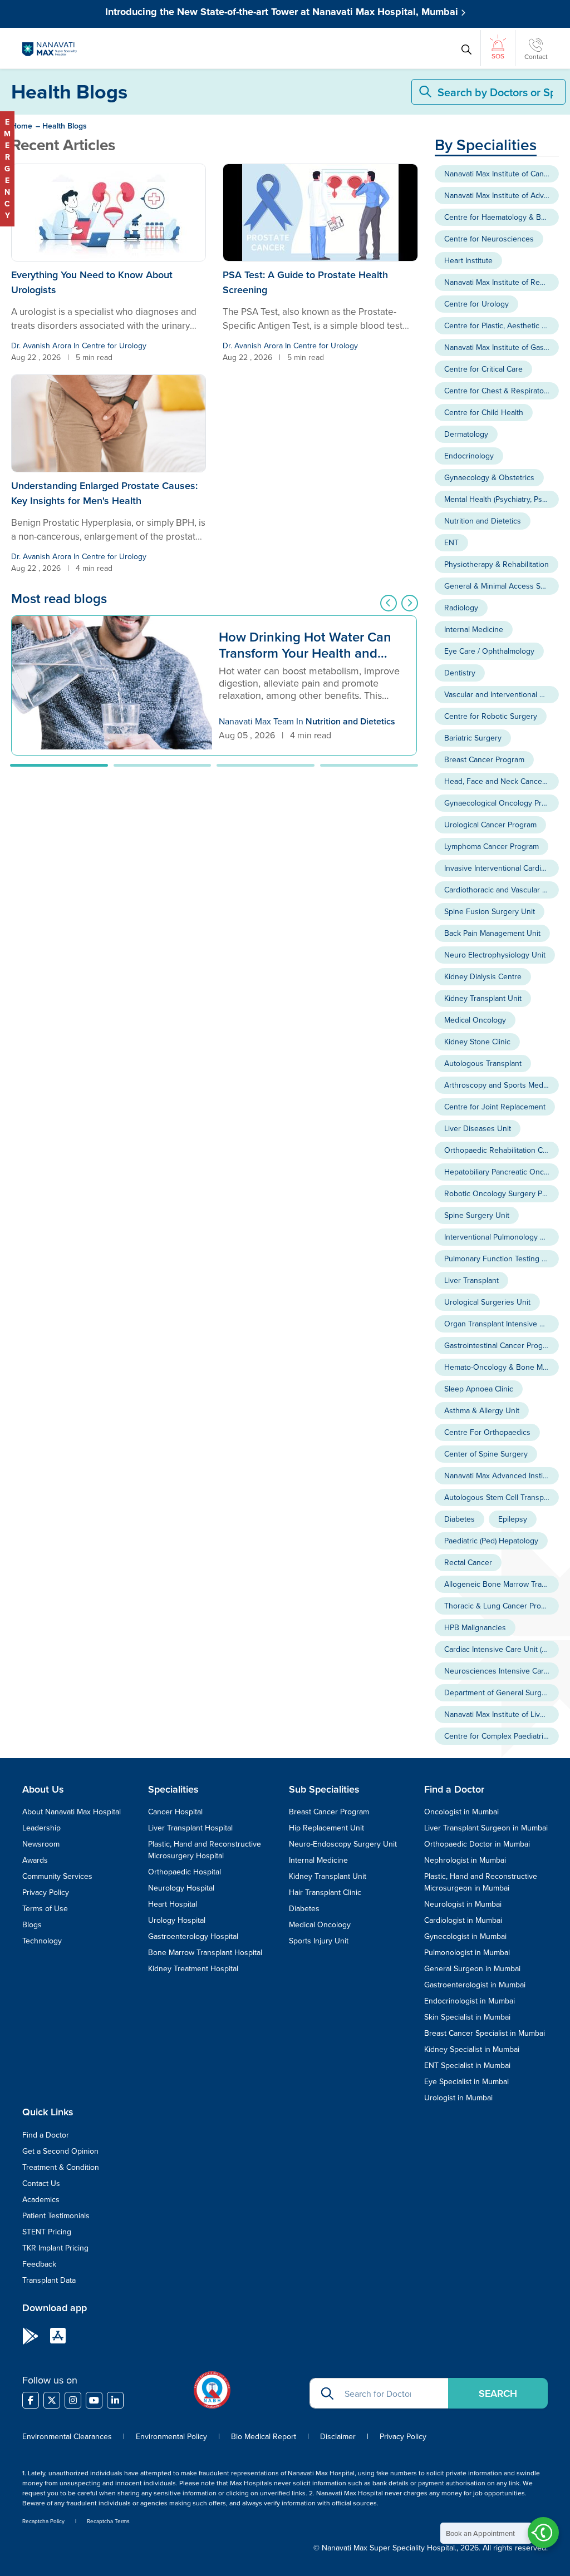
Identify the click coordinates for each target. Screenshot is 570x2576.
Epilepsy (513, 1519)
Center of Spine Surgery (486, 1454)
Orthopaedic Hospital (185, 1872)
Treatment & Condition (61, 2167)
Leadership (41, 1828)
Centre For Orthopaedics (487, 1432)
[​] (31, 2400)
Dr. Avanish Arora (41, 346)
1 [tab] (59, 765)
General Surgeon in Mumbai (472, 1968)
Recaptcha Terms (108, 2521)
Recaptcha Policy (43, 2521)
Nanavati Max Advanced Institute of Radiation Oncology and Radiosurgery (502, 1475)
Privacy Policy (46, 1892)
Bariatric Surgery (473, 738)
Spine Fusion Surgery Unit (490, 911)
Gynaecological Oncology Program (502, 803)
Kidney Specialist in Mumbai (472, 2049)
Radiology (461, 608)
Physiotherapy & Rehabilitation (497, 564)
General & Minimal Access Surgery (502, 586)
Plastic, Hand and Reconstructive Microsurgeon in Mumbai (481, 1882)
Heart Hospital (173, 1904)
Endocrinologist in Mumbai (470, 2001)
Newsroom (41, 1844)
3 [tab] (266, 765)
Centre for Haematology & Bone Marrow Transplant (502, 217)
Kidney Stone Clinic (477, 1042)
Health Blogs (65, 126)
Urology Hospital (177, 1920)
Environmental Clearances (68, 2436)
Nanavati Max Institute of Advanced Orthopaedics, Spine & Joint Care (502, 195)
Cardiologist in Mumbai (463, 1920)
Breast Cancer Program (484, 759)
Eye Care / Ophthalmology (489, 651)
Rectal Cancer (468, 1562)
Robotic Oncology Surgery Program (502, 1193)
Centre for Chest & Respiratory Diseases (502, 391)
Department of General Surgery (498, 1692)
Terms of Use (45, 1908)
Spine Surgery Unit (477, 1215)
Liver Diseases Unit (478, 1128)
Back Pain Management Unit (492, 933)
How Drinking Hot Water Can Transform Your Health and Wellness (305, 646)
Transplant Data (49, 2280)
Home (22, 126)
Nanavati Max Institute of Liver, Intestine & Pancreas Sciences (502, 1714)
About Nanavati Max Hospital (72, 1812)
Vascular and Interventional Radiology (502, 694)
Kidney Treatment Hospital (193, 1968)
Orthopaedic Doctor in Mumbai (477, 1844)
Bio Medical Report (264, 2436)
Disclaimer (338, 2436)
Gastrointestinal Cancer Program (500, 1345)
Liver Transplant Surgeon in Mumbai (486, 1828)
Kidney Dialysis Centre (483, 976)
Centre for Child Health (484, 412)
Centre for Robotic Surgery (491, 716)
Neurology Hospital (181, 1888)
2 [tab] (163, 765)
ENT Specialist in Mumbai (467, 2065)
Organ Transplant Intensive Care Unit (502, 1324)
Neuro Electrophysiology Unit (495, 955)
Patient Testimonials (56, 2215)
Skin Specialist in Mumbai (467, 2017)
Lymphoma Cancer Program (492, 846)
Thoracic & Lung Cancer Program (501, 1606)
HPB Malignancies (475, 1627)
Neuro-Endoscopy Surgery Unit (343, 1844)
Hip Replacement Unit (326, 1828)
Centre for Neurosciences (489, 239)
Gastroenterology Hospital (193, 1936)
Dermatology (466, 434)
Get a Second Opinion (60, 2151)
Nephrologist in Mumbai (465, 1860)
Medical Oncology (475, 1020)
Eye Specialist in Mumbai (466, 2081)
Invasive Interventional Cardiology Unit (502, 868)
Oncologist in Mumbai (461, 1812)
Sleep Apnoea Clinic (479, 1389)
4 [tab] (369, 765)
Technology (42, 1941)
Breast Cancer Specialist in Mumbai (485, 2033)
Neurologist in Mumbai (463, 1904)
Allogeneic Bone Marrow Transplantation (502, 1584)
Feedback (39, 2264)
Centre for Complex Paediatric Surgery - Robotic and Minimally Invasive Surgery (502, 1736)
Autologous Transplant (483, 1063)
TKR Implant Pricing (55, 2248)
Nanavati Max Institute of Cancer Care (502, 174)
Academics (41, 2199)
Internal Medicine (474, 629)
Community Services (57, 1876)
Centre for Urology (114, 346)
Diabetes (460, 1519)
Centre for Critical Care (483, 369)
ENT (451, 542)
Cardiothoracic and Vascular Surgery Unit (502, 890)
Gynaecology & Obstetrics (489, 477)
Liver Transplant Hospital (190, 1828)
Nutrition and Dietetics (350, 721)
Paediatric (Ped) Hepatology (491, 1541)
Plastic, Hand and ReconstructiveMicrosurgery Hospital (205, 1850)
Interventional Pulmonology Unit (499, 1237)
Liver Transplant (471, 1280)
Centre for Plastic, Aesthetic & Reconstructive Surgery (502, 325)
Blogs (32, 1924)
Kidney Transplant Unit (483, 998)
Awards (35, 1860)
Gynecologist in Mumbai (465, 1936)
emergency (7, 169)
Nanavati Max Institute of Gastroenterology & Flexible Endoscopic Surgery (502, 347)
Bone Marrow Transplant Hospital (205, 1952)
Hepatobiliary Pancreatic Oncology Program (502, 1172)
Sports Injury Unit (319, 1941)
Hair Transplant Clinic (325, 1892)
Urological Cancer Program (490, 825)
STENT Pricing (47, 2232)
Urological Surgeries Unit (487, 1302)
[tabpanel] (214, 685)
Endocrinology (469, 456)
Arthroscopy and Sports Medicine (502, 1085)
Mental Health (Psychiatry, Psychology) (502, 499)
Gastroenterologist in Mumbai (475, 1985)
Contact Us (41, 2183)
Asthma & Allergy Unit (482, 1410)
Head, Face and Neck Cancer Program (502, 781)
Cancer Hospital (175, 1812)
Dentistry (460, 673)
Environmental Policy (171, 2436)
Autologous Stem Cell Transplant (500, 1497)
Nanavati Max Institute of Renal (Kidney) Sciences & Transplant (502, 282)
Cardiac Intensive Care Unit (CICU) (502, 1649)
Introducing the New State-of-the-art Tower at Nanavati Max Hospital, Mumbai (283, 12)
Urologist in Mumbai (458, 2098)
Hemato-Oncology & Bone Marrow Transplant (502, 1367)
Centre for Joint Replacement (495, 1107)
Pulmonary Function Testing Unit (500, 1259)
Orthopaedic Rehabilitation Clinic (500, 1150)
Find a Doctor (46, 2135)
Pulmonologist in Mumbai (467, 1952)
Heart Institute (468, 260)
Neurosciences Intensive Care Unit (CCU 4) (502, 1671)
